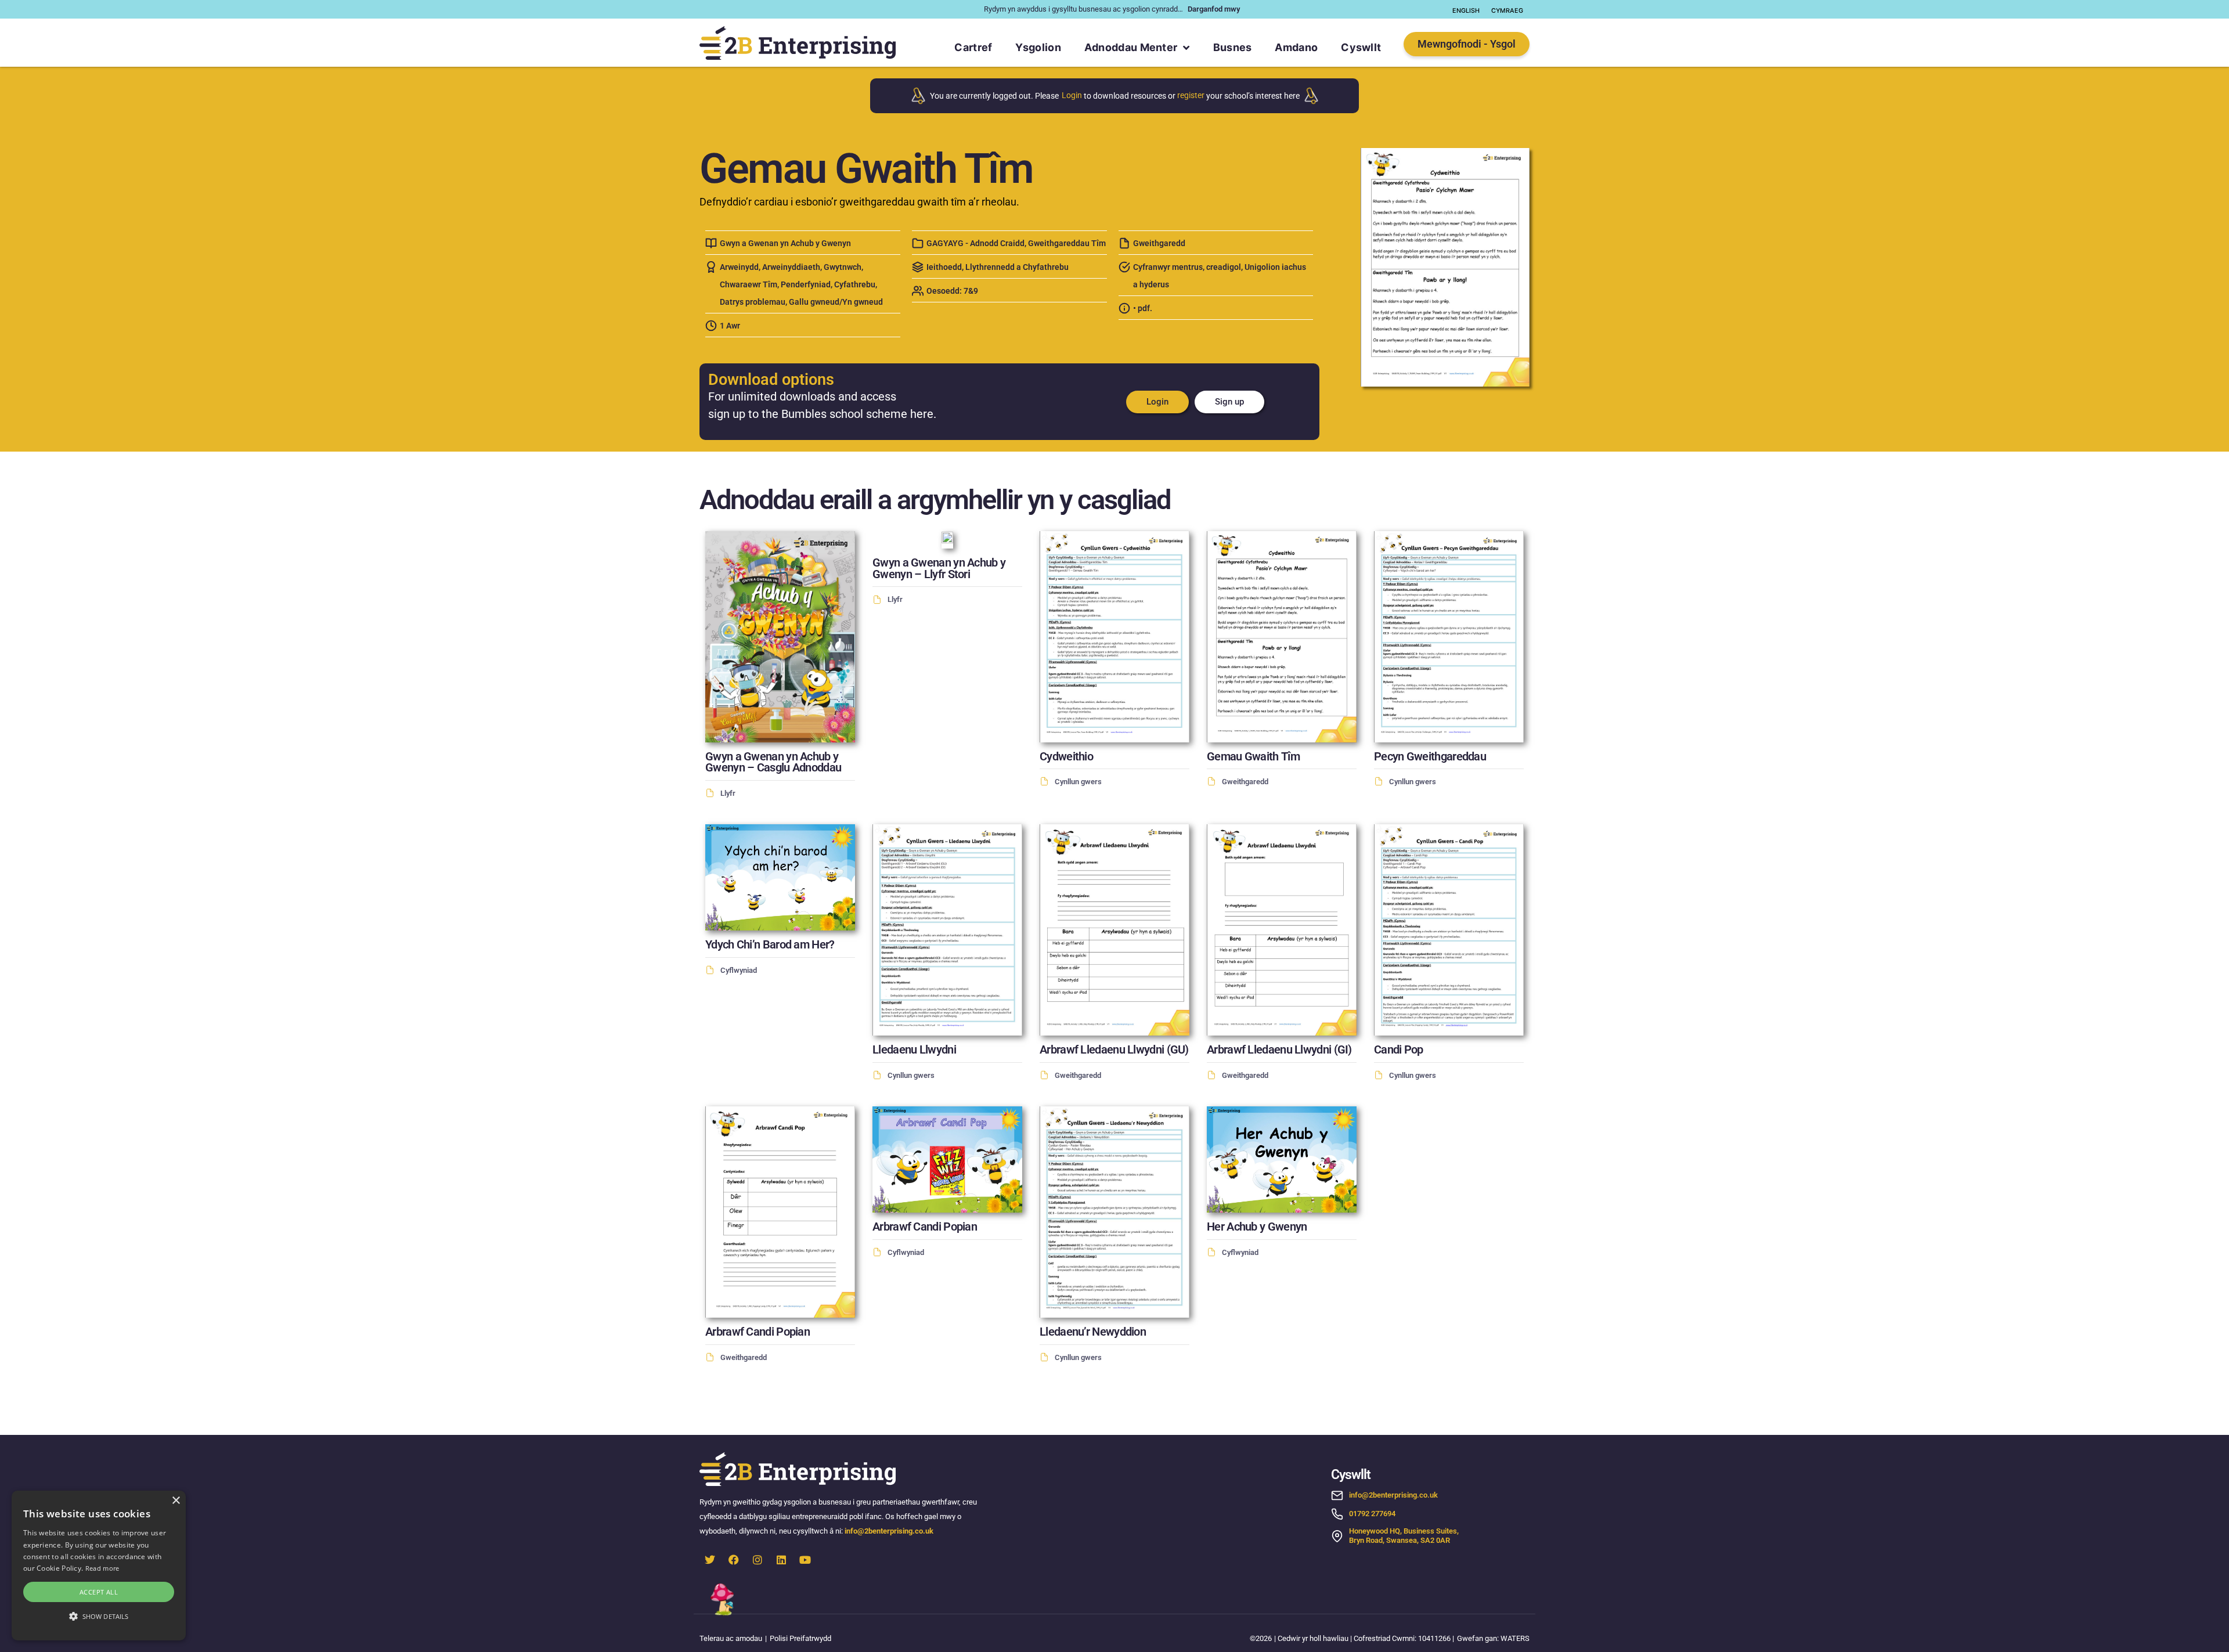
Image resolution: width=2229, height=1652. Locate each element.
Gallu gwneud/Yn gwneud (836, 302)
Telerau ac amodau (731, 1638)
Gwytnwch (843, 267)
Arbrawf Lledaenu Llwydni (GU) (1114, 1050)
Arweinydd (739, 267)
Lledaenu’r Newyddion (1093, 1332)
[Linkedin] (781, 1560)
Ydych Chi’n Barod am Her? (770, 945)
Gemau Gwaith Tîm (1253, 757)
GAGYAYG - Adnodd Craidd (975, 244)
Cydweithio (1066, 757)
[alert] (99, 1566)
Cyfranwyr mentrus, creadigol (1187, 267)
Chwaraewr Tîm (749, 285)
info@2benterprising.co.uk (889, 1531)
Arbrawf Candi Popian (758, 1332)
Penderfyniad (806, 285)
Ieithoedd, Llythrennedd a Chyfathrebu (998, 267)
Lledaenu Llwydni (914, 1050)
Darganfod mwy (1214, 9)
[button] (99, 1617)
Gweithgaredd (1159, 244)
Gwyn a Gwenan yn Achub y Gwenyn (785, 244)
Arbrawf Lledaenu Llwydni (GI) (1279, 1050)
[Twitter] (710, 1560)
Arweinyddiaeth (791, 267)
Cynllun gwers (1078, 782)
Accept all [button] (99, 1592)
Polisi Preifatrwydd (800, 1638)
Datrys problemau (753, 302)
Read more (102, 1568)
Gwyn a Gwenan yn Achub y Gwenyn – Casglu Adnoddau (773, 762)
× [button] (176, 1501)
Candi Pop (1399, 1050)
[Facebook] (734, 1560)
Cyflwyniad (739, 970)
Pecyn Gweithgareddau (1430, 757)
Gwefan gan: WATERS (1493, 1638)
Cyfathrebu (855, 285)
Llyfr (728, 793)
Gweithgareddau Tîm (1067, 244)
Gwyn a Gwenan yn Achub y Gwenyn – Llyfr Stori (939, 569)
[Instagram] (758, 1560)
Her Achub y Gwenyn (1257, 1227)
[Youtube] (805, 1560)
